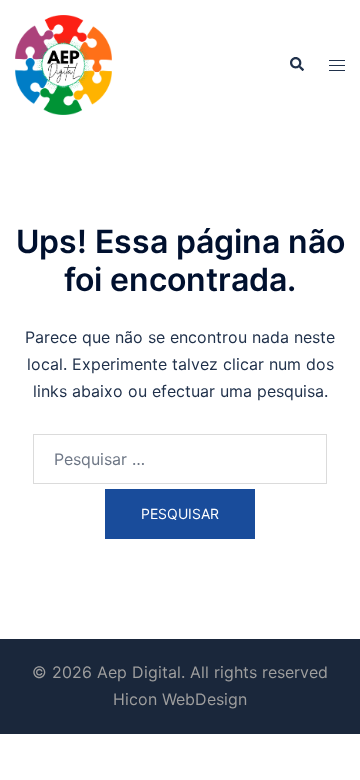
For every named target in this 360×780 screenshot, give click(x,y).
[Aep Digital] (63, 63)
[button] (296, 65)
